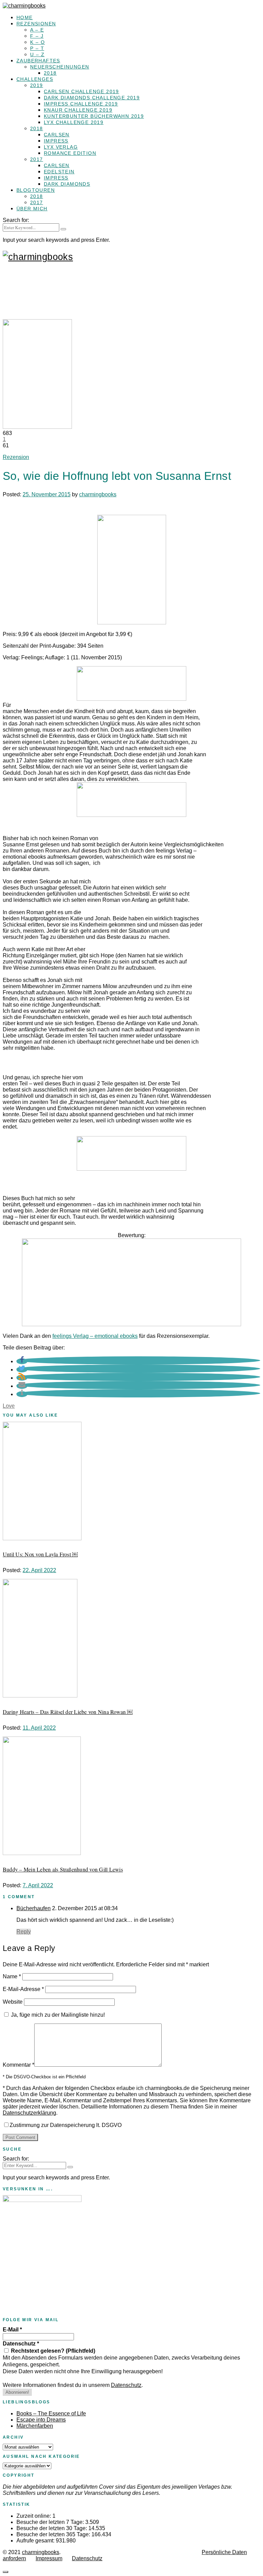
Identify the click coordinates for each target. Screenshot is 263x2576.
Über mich (32, 209)
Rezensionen (36, 24)
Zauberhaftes (38, 61)
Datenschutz (21, 2344)
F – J (37, 36)
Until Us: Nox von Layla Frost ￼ (40, 1554)
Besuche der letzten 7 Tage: (51, 2522)
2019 (37, 85)
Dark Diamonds (67, 184)
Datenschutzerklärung (29, 2113)
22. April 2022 (39, 1570)
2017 (37, 159)
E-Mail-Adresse (23, 1989)
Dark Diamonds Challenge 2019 (92, 98)
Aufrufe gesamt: (36, 2541)
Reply (24, 1932)
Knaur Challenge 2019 (78, 110)
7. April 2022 (38, 1885)
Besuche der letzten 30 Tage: (52, 2528)
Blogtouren (36, 190)
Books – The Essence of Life (51, 2413)
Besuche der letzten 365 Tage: (54, 2534)
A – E (37, 30)
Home (25, 17)
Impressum (49, 2558)
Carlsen (57, 135)
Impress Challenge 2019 (81, 104)
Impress (56, 141)
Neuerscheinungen (60, 67)
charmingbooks (98, 494)
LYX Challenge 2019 (74, 122)
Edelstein (59, 172)
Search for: (16, 220)
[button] (22, 1361)
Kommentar (18, 2065)
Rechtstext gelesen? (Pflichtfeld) (52, 2351)
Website (13, 2002)
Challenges (35, 79)
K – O (37, 42)
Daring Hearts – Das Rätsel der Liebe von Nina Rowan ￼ (68, 1712)
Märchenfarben (35, 2426)
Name (12, 1976)
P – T (37, 48)
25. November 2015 (47, 494)
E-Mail (12, 2330)
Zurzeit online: (34, 2516)
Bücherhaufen (34, 1908)
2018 (50, 73)
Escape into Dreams (41, 2420)
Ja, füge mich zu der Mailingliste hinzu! (57, 2015)
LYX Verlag (61, 147)
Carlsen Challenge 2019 (82, 91)
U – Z (37, 54)
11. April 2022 (39, 1728)
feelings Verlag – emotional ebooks (95, 1336)
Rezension (16, 457)
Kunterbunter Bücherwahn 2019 (94, 116)
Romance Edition (70, 153)
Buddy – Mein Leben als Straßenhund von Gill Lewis (63, 1869)
